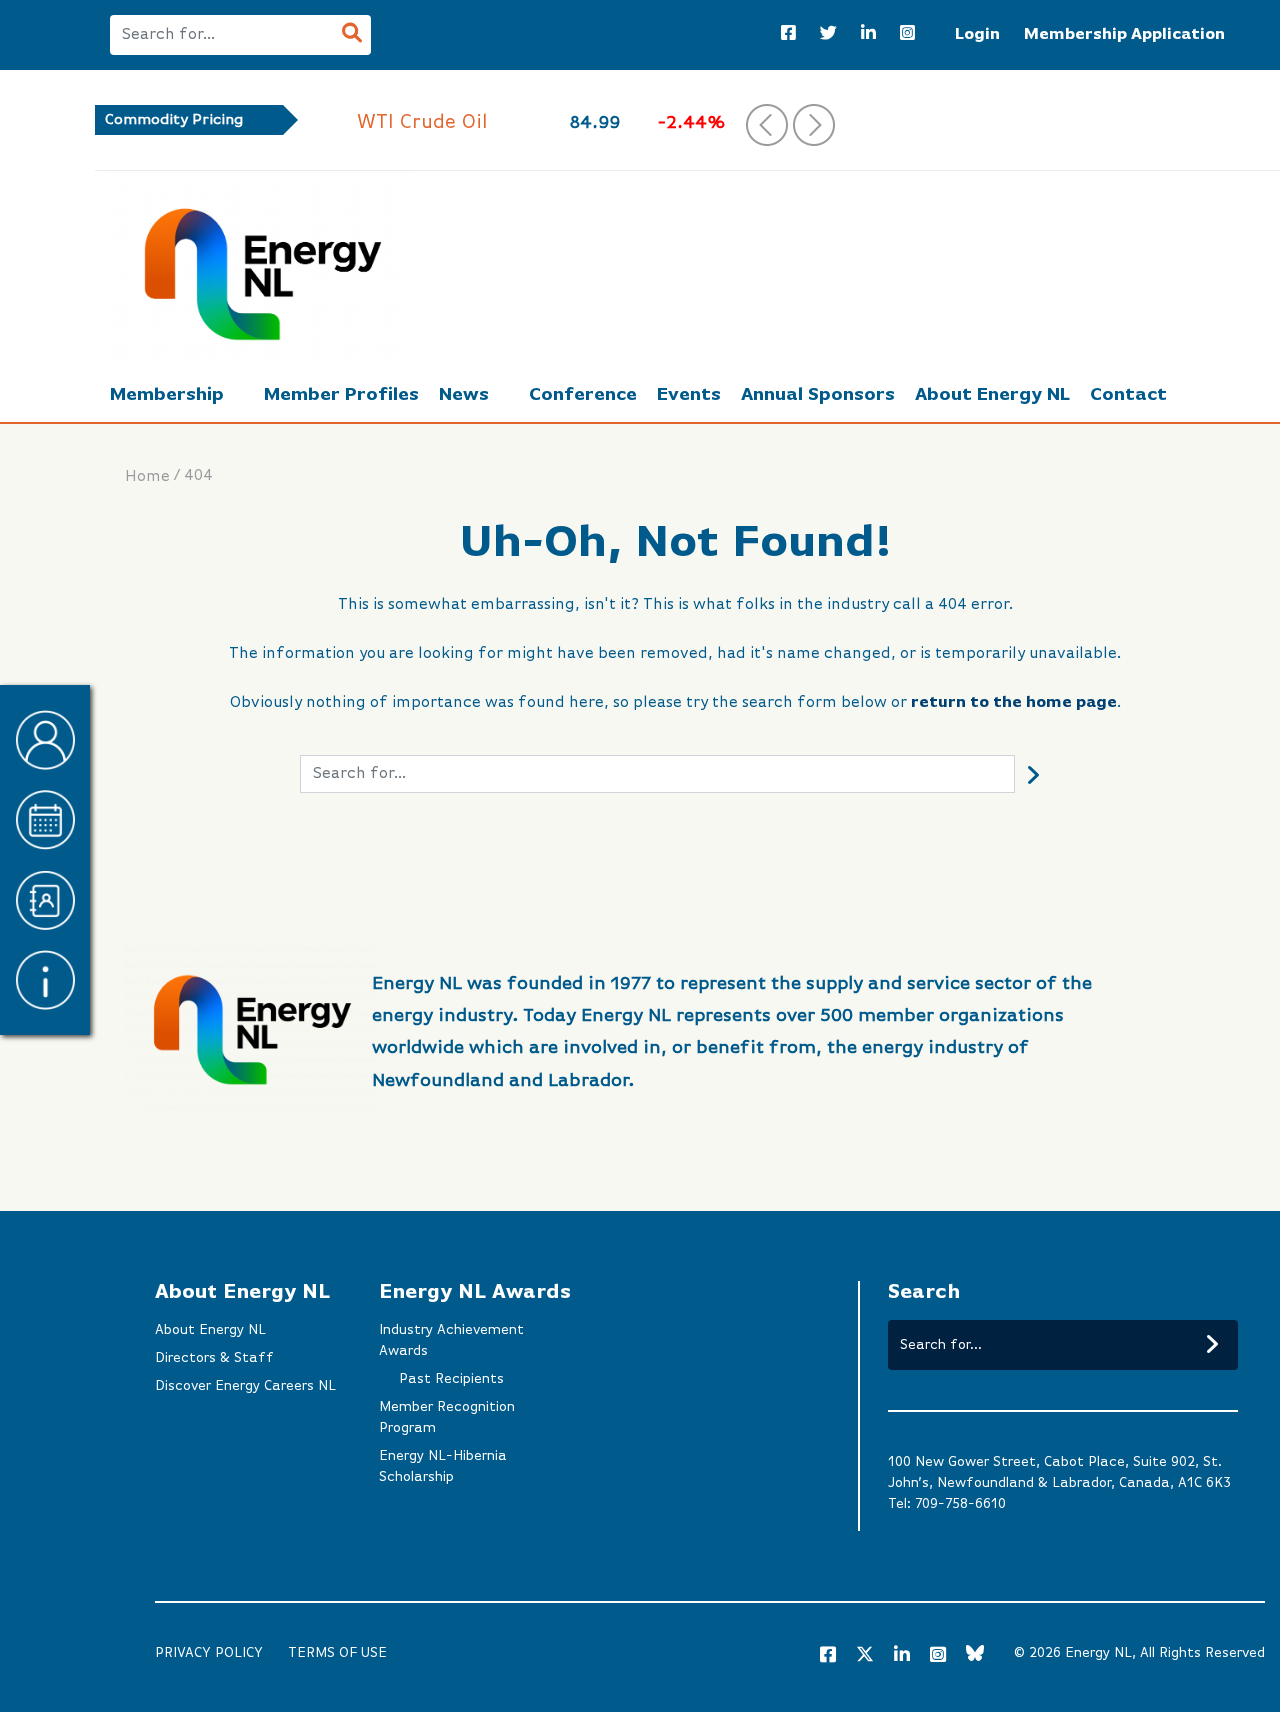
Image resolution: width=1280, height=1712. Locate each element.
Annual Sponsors (818, 395)
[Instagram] (907, 35)
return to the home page (1014, 703)
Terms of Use (337, 1653)
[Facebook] (788, 35)
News (464, 395)
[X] (865, 1658)
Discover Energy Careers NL (245, 1386)
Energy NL (1098, 1653)
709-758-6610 (960, 1504)
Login (977, 35)
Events (689, 395)
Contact (1128, 395)
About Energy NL (992, 395)
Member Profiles (341, 395)
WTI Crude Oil (309, 122)
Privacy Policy (209, 1653)
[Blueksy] (975, 1656)
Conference (583, 395)
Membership (167, 395)
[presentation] (767, 125)
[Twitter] (828, 35)
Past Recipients (451, 1379)
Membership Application (1124, 35)
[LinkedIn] (868, 35)
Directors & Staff (214, 1358)
